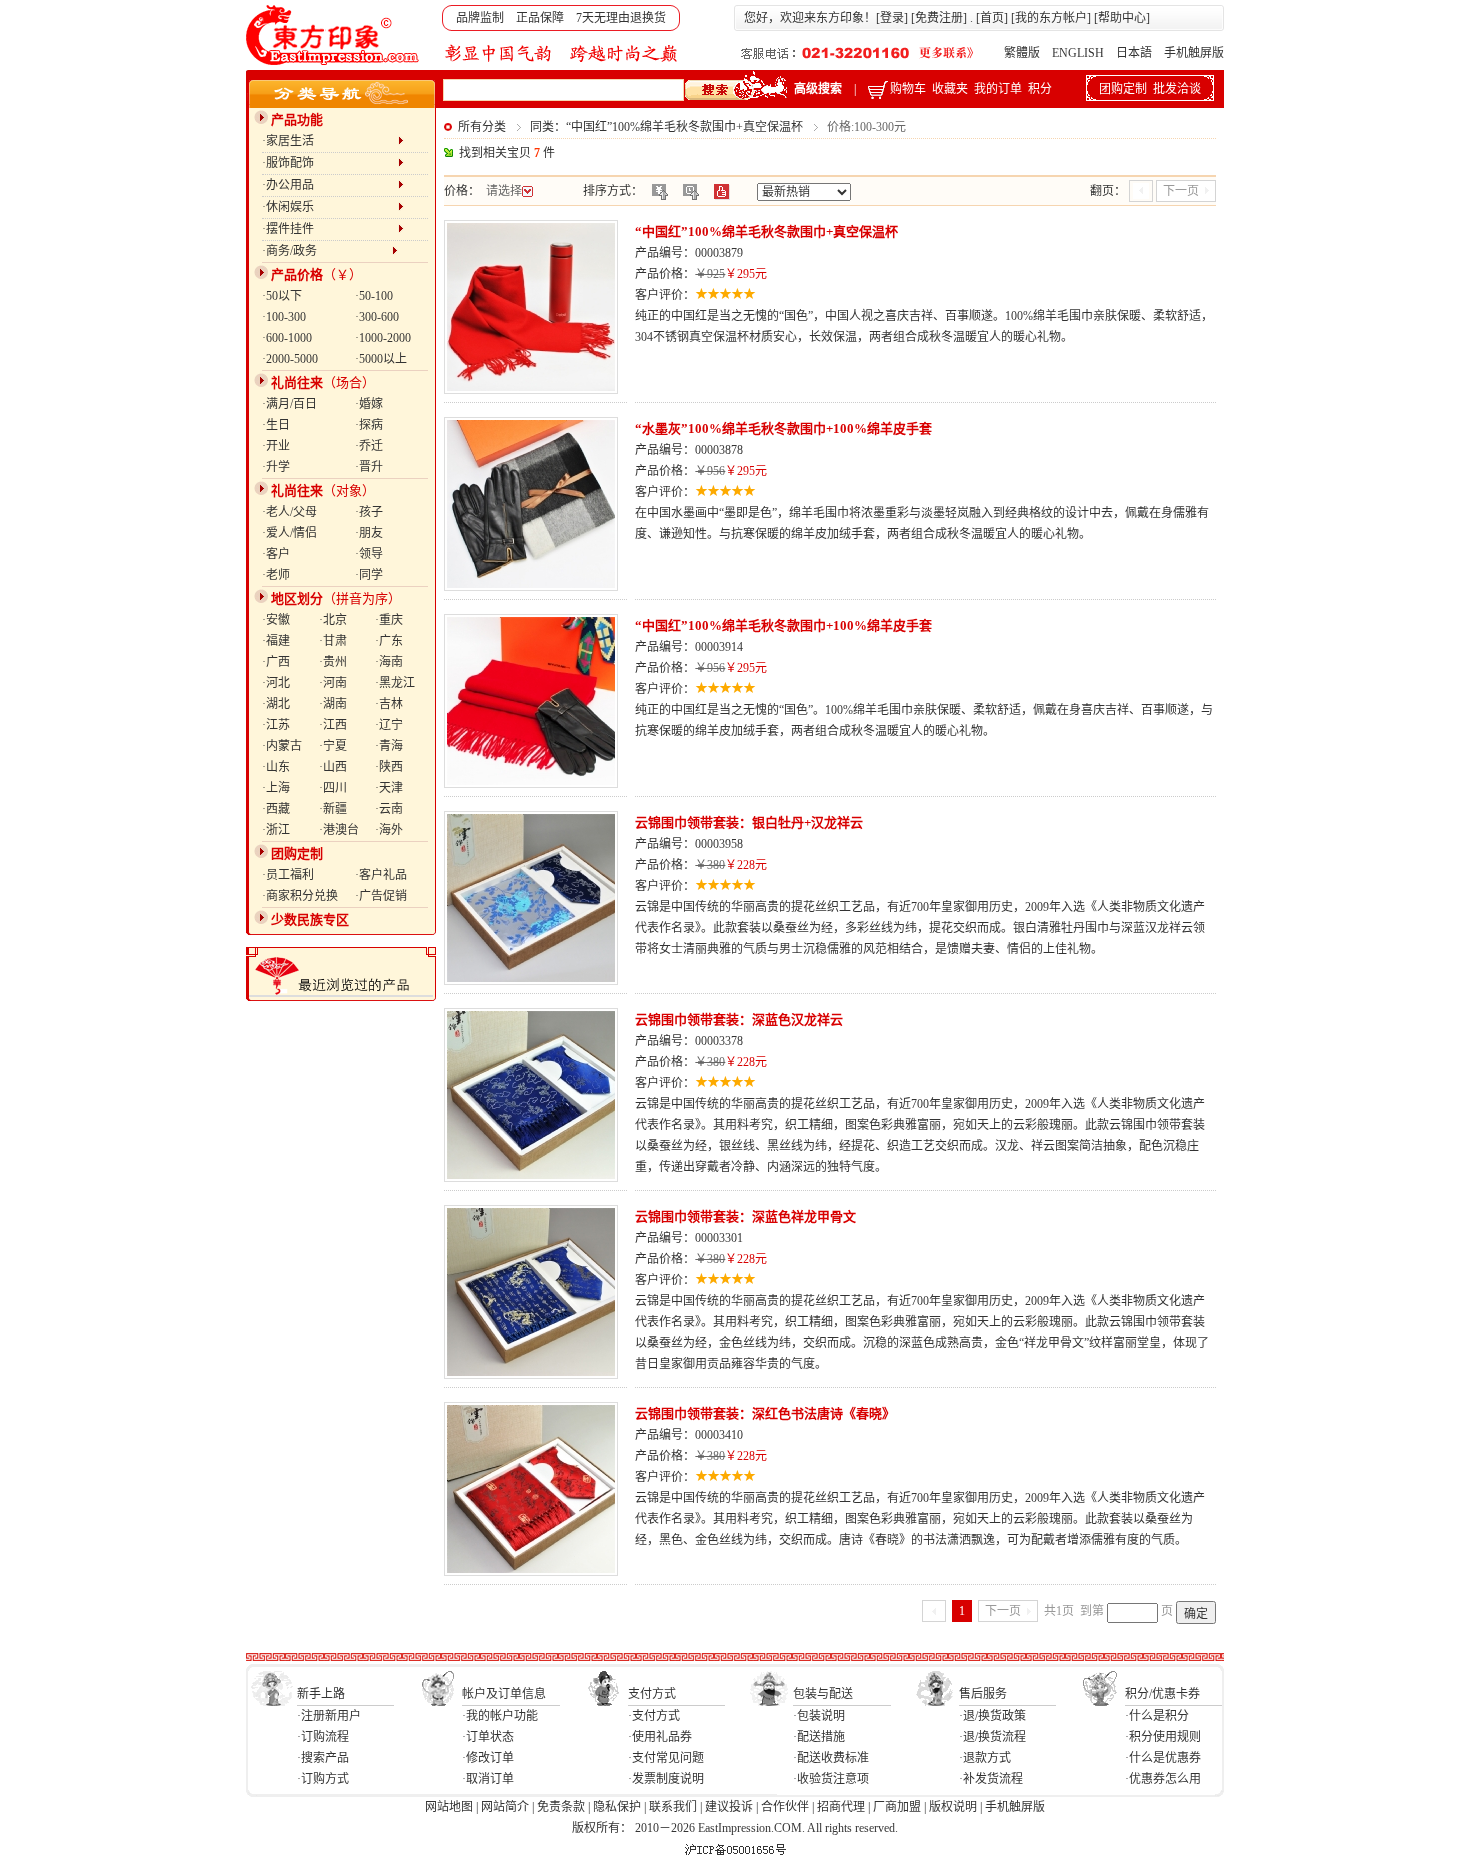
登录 (892, 18)
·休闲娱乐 (330, 207)
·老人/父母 (289, 512)
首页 (992, 18)
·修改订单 (488, 1758)
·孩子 (369, 512)
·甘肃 (333, 641)
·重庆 (389, 620)
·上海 (276, 788)
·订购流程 (323, 1737)
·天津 (389, 788)
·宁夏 (333, 746)
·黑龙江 (395, 683)
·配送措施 (819, 1737)
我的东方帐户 (1051, 18)
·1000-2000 (383, 338)
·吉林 (389, 704)
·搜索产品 (323, 1758)
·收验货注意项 (831, 1779)
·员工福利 (288, 875)
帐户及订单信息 (504, 1694)
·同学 (369, 575)
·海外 (389, 830)
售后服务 (983, 1694)
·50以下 (282, 296)
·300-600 (377, 317)
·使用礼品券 (660, 1737)
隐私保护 (617, 1807)
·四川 (333, 788)
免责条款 (561, 1807)
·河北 (276, 683)
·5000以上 (381, 359)
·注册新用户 (329, 1716)
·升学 (276, 467)
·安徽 (276, 620)
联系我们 (673, 1807)
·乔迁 (369, 446)
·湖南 (333, 704)
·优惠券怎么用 (1163, 1779)
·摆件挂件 (330, 229)
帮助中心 (1122, 18)
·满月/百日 (289, 404)
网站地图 (449, 1807)
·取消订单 (488, 1779)
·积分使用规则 (1163, 1737)
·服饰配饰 (330, 163)
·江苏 (276, 725)
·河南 (333, 683)
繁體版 (1022, 53)
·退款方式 (985, 1758)
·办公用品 (330, 185)
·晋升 (369, 467)
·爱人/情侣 (289, 533)
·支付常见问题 (666, 1758)
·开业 (276, 446)
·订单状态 (488, 1737)
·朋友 (369, 533)
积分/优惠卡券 (1162, 1694)
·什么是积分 (1157, 1716)
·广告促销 (381, 896)
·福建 (276, 641)
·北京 (333, 620)
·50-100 (374, 296)
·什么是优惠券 (1163, 1758)
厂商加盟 (897, 1807)
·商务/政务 (327, 251)
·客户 (276, 554)
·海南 (389, 662)
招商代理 (841, 1807)
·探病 (369, 425)
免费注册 (939, 18)
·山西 (333, 767)
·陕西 (389, 767)
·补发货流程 (991, 1779)
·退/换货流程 (992, 1737)
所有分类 (482, 127)
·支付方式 (654, 1716)
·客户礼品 (381, 875)
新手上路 (321, 1694)
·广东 (389, 641)
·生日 (276, 425)
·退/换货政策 (992, 1716)
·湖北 (276, 704)
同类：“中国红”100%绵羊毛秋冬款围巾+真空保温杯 (666, 127)
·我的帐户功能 (500, 1716)
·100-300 (284, 317)
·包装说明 (819, 1716)
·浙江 (276, 830)
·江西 (333, 725)
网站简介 (505, 1807)
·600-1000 (287, 338)
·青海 (389, 746)
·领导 (369, 554)
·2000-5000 (290, 359)
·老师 (276, 575)
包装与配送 (823, 1694)
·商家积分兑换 (300, 896)
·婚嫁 (369, 404)
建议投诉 (729, 1807)
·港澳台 (339, 830)
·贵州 (333, 662)
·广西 (276, 662)
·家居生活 (330, 141)
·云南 (389, 809)
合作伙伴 (785, 1807)
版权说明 (953, 1807)
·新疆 (333, 809)
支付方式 (652, 1694)
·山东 (276, 767)
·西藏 (276, 809)
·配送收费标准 (831, 1758)
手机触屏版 (1194, 53)
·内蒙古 (282, 746)
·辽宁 (389, 725)
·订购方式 (323, 1779)
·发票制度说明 (666, 1779)
